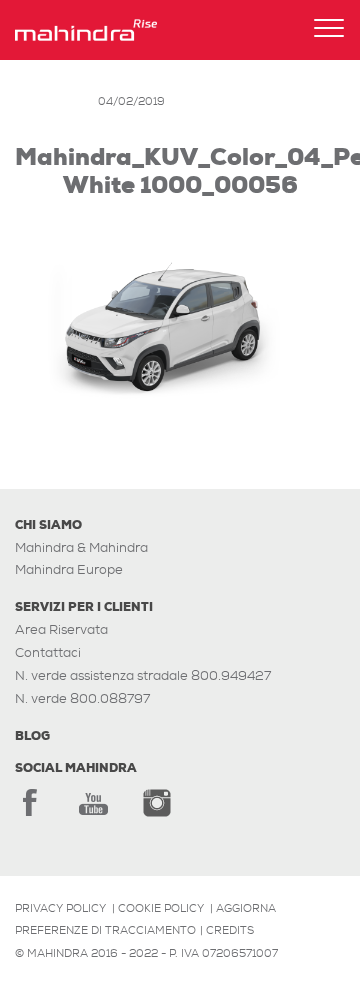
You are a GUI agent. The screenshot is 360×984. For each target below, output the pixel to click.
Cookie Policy (161, 908)
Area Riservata (61, 629)
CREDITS (230, 930)
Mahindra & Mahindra (81, 547)
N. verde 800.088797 (82, 698)
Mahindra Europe (69, 569)
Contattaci (48, 652)
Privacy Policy (60, 908)
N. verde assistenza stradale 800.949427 (143, 675)
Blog (32, 736)
